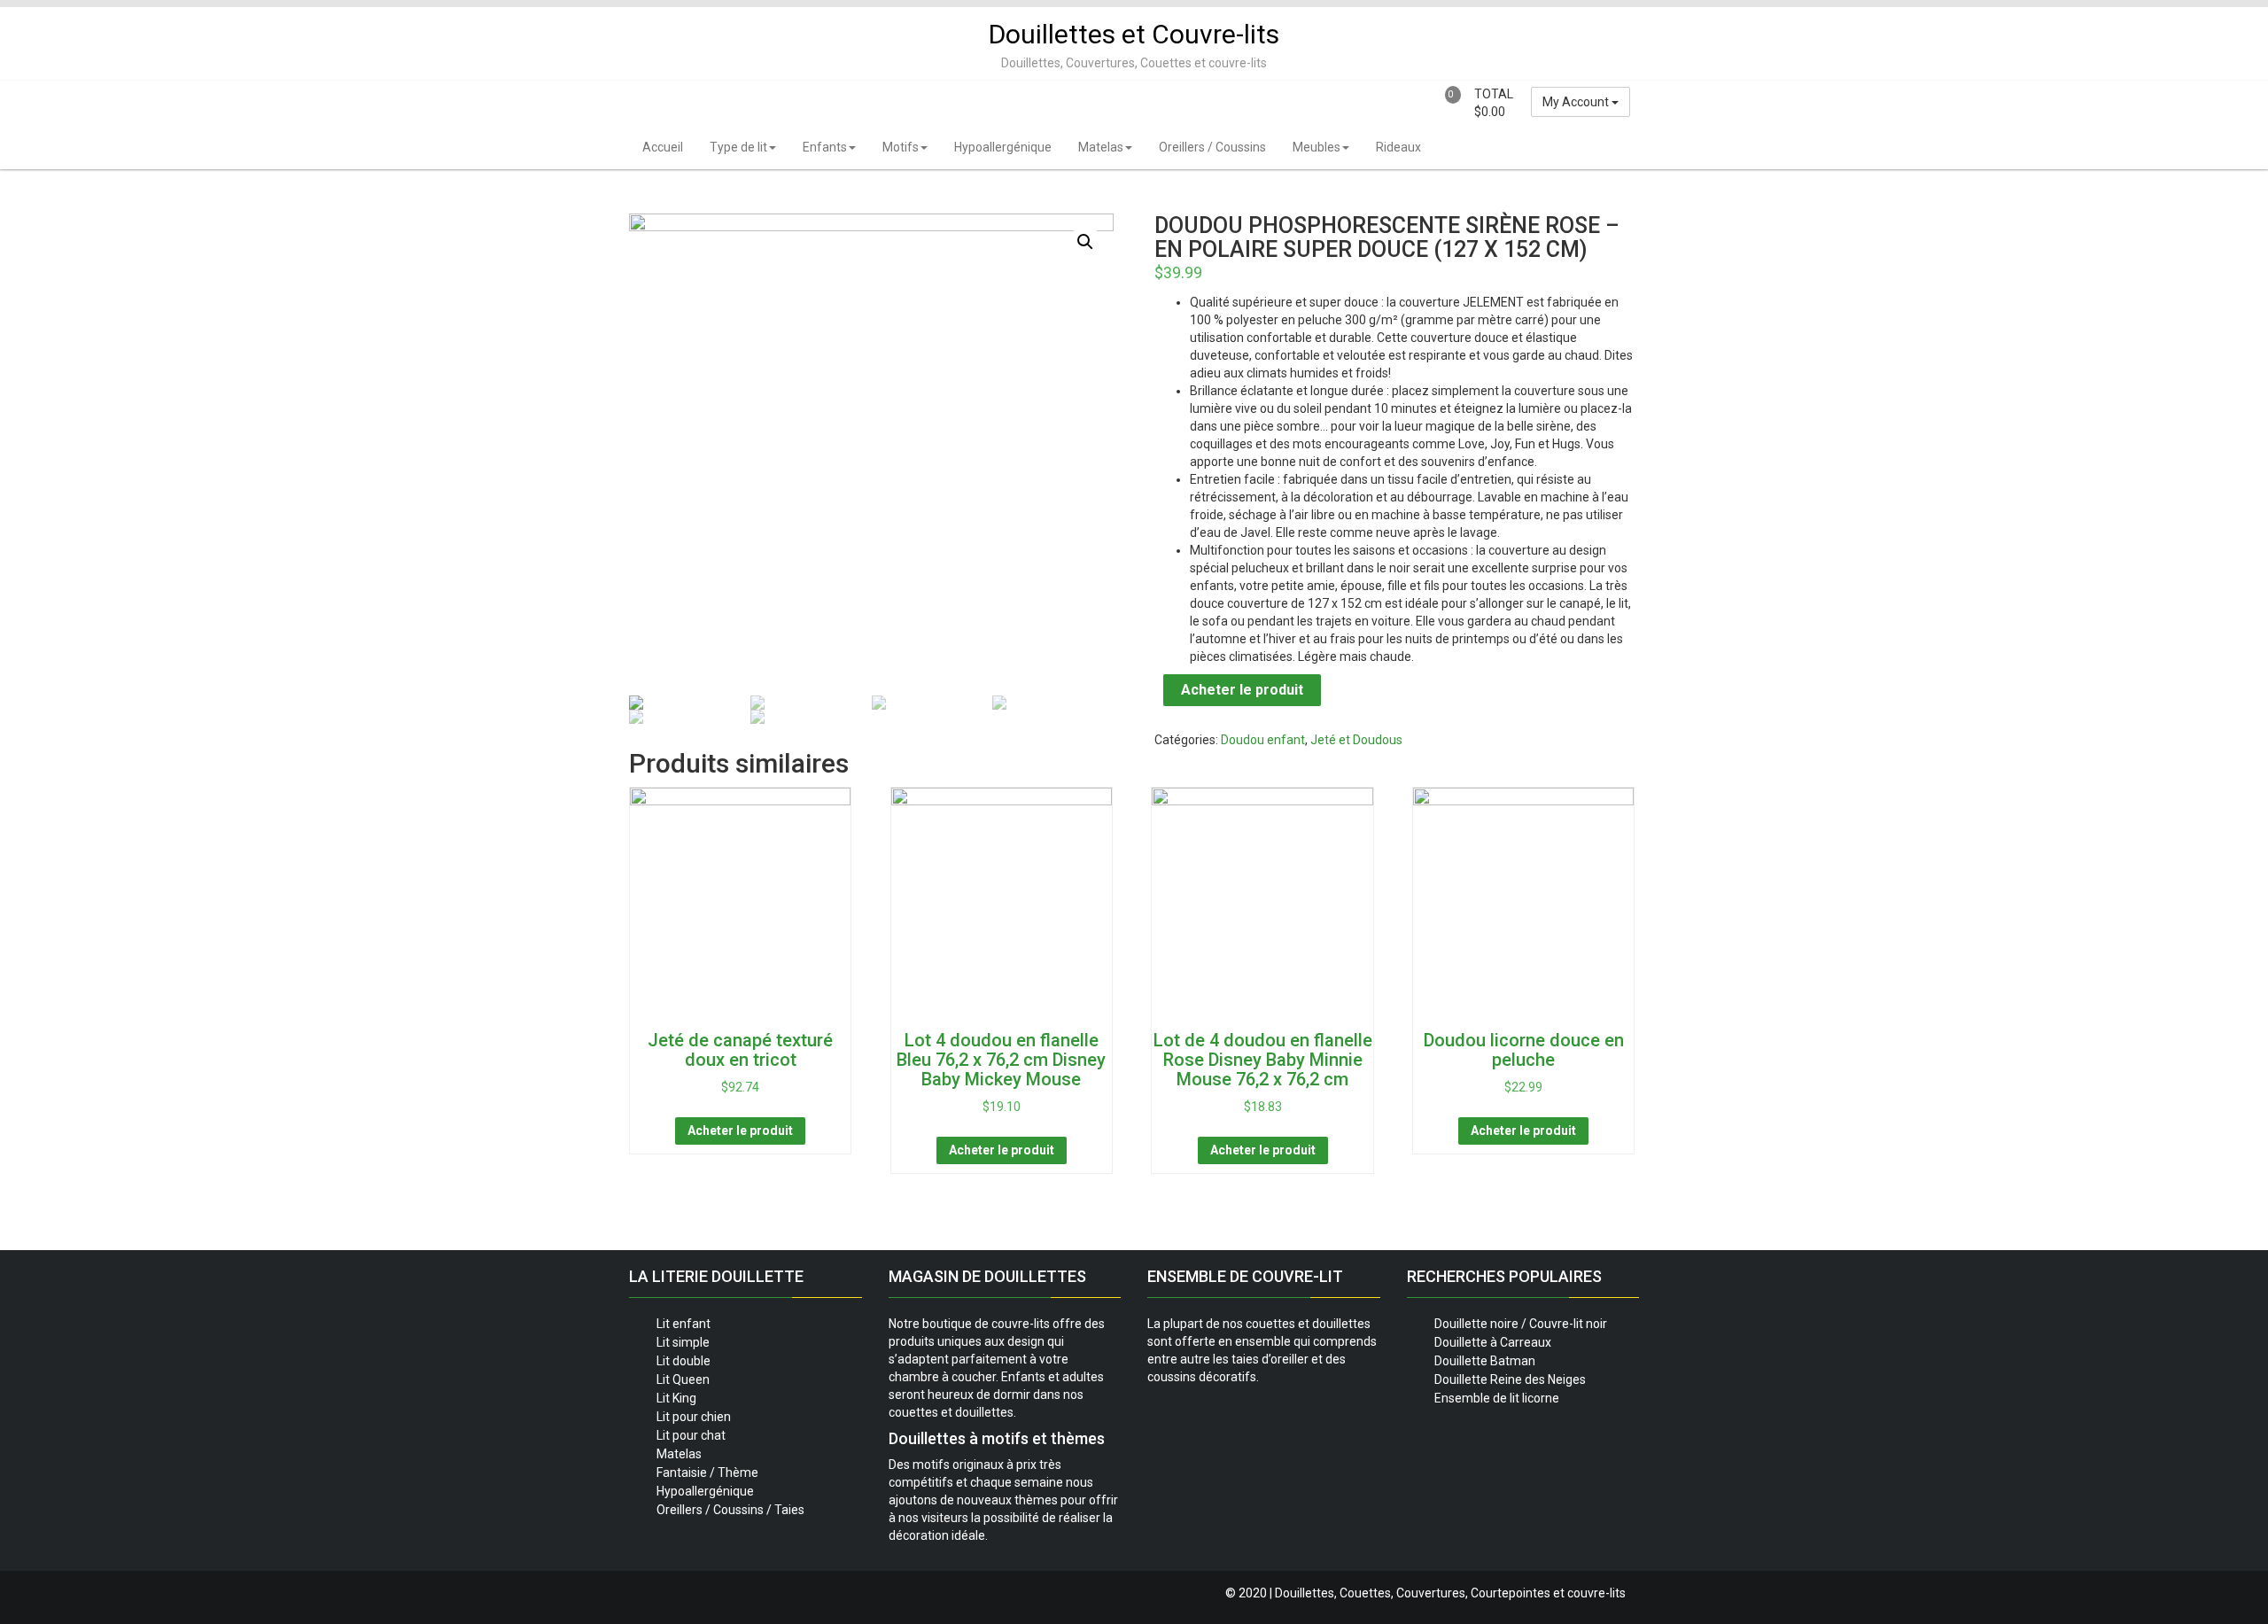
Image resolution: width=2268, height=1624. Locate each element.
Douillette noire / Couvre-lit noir (1521, 1324)
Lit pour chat (691, 1435)
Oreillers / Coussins (1212, 147)
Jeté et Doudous (1356, 740)
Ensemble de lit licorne (1497, 1398)
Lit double (684, 1361)
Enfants (825, 147)
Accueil (663, 147)
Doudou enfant (1263, 740)
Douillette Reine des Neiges (1510, 1379)
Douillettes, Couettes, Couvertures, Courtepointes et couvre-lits (1450, 1593)
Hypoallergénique (1003, 147)
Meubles (1317, 147)
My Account (1577, 102)
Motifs (901, 147)
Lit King (676, 1398)
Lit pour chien (694, 1417)
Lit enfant (684, 1324)
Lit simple (683, 1342)
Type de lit (738, 147)
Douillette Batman (1485, 1361)
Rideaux (1398, 147)
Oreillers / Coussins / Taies (730, 1510)
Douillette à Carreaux (1493, 1342)
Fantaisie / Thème (707, 1472)
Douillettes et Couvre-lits (1134, 34)
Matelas (1101, 147)
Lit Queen (683, 1379)
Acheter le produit (1242, 690)
